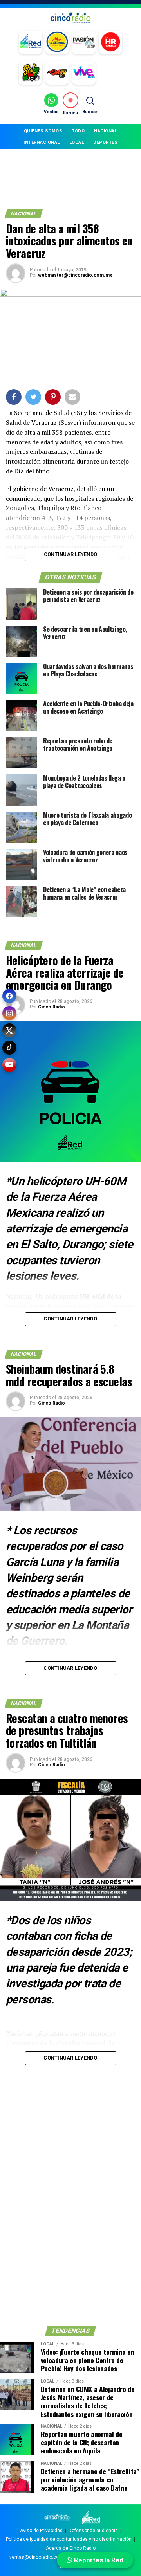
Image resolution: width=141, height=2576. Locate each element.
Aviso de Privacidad (41, 2531)
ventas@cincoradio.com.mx (40, 2557)
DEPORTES (105, 142)
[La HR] (110, 42)
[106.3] (84, 73)
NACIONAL (106, 131)
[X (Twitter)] (9, 1030)
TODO (78, 131)
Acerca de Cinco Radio (71, 2548)
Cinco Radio (52, 1007)
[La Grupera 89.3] (57, 42)
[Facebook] (9, 996)
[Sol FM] (31, 73)
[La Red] (31, 42)
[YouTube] (9, 1065)
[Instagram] (9, 1013)
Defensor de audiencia (93, 2531)
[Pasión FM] (84, 42)
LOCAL (77, 142)
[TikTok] (9, 1048)
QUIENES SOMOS (43, 131)
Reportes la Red (98, 2560)
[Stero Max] (57, 73)
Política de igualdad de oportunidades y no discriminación (69, 2539)
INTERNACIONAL (42, 142)
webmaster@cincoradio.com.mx (75, 275)
